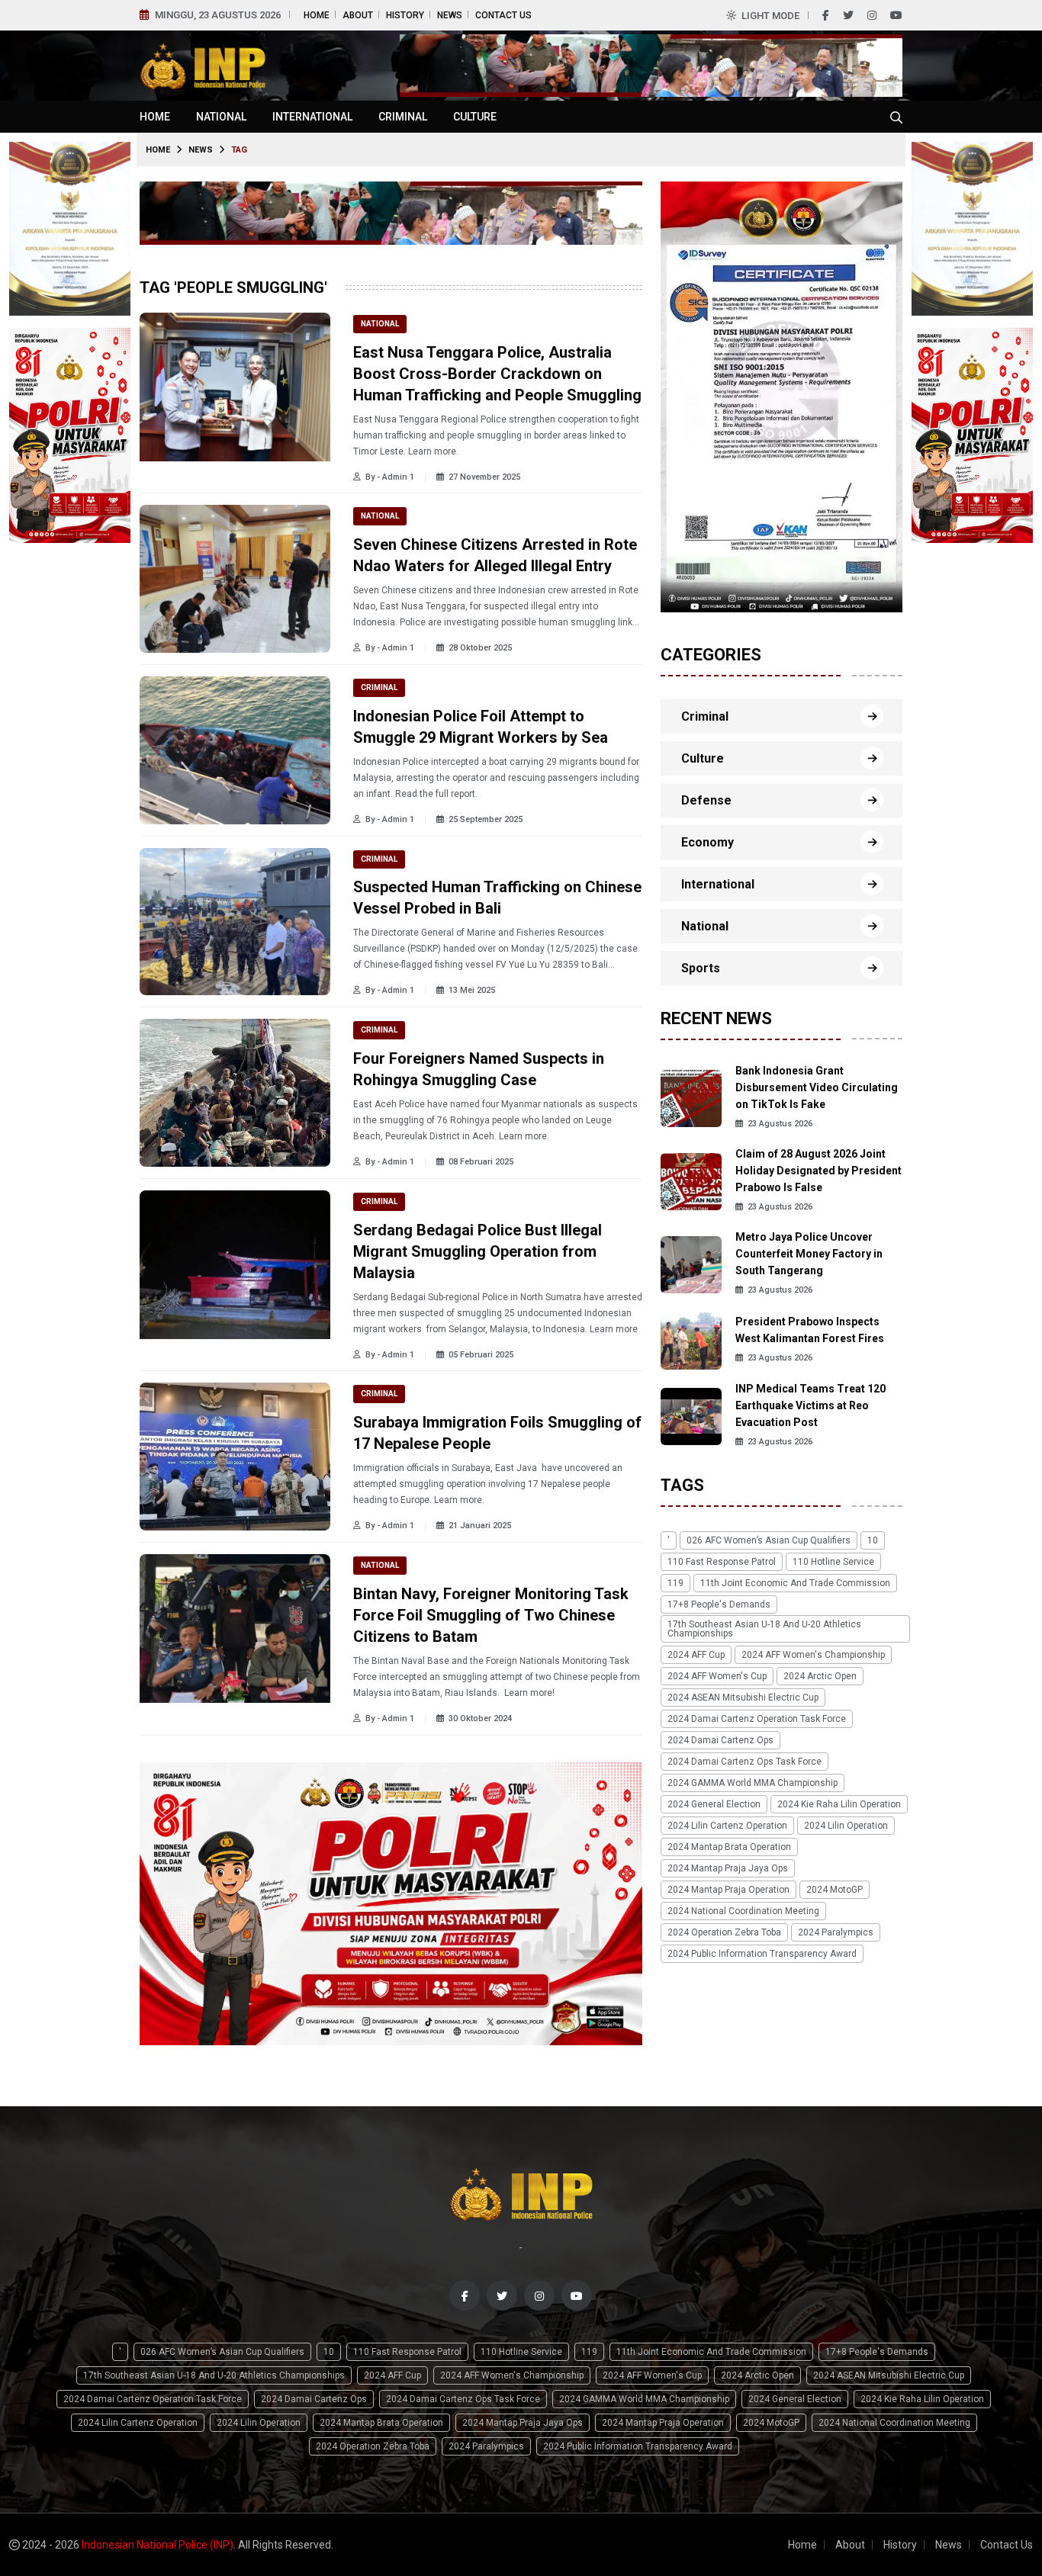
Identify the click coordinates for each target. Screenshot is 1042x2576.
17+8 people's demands (719, 1604)
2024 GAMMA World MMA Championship (753, 1783)
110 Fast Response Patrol (722, 1562)
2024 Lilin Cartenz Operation (727, 1826)
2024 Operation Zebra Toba (724, 1932)
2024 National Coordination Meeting (743, 1911)
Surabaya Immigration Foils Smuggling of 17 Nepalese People (497, 1433)
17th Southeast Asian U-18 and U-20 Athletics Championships (764, 1629)
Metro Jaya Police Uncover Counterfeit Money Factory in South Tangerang (809, 1254)
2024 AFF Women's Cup (717, 1676)
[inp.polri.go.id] (203, 64)
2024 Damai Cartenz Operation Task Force (757, 1719)
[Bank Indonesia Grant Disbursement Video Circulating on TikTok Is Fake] (691, 1098)
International (312, 117)
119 (675, 1583)
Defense (706, 800)
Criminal (403, 117)
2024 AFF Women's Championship (813, 1655)
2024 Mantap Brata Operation (729, 1847)
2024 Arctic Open (820, 1676)
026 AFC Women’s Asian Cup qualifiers (769, 1540)
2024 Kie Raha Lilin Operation (839, 1804)
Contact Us (503, 15)
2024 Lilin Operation (846, 1826)
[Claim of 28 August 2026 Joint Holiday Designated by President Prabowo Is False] (691, 1181)
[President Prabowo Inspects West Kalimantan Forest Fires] (691, 1339)
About (358, 15)
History (405, 15)
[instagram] (872, 15)
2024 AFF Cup (696, 1655)
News (450, 15)
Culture (475, 117)
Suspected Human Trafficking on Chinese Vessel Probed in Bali (497, 898)
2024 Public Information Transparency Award (762, 1954)
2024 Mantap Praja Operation (728, 1890)
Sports (701, 968)
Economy (708, 842)
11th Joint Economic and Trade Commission (795, 1583)
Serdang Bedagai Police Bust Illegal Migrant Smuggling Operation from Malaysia (478, 1251)
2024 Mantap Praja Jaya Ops (728, 1868)
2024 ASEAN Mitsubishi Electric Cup (743, 1698)
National (221, 117)
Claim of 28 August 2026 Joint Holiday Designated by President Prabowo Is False (818, 1171)
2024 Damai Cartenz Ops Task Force (745, 1762)
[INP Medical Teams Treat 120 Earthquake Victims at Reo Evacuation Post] (691, 1416)
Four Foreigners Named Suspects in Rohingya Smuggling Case (479, 1069)
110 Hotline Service (833, 1562)
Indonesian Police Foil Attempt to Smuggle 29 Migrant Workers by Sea (481, 727)
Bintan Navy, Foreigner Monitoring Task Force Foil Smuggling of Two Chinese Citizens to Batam (491, 1615)
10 (873, 1540)
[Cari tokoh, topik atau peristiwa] (896, 117)
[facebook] (826, 15)
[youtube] (896, 15)
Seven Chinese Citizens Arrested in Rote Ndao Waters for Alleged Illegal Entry (495, 555)
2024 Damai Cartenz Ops (720, 1740)
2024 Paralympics (836, 1932)
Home (317, 15)
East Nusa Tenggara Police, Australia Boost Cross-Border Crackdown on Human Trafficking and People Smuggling (497, 374)
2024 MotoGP (835, 1890)
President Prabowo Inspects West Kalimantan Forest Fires (810, 1330)
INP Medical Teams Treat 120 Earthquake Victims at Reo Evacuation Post (810, 1406)
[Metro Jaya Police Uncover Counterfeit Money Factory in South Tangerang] (691, 1264)
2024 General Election (714, 1804)
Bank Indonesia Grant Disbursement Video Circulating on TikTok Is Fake (817, 1088)
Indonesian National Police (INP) (158, 2545)
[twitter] (848, 15)
